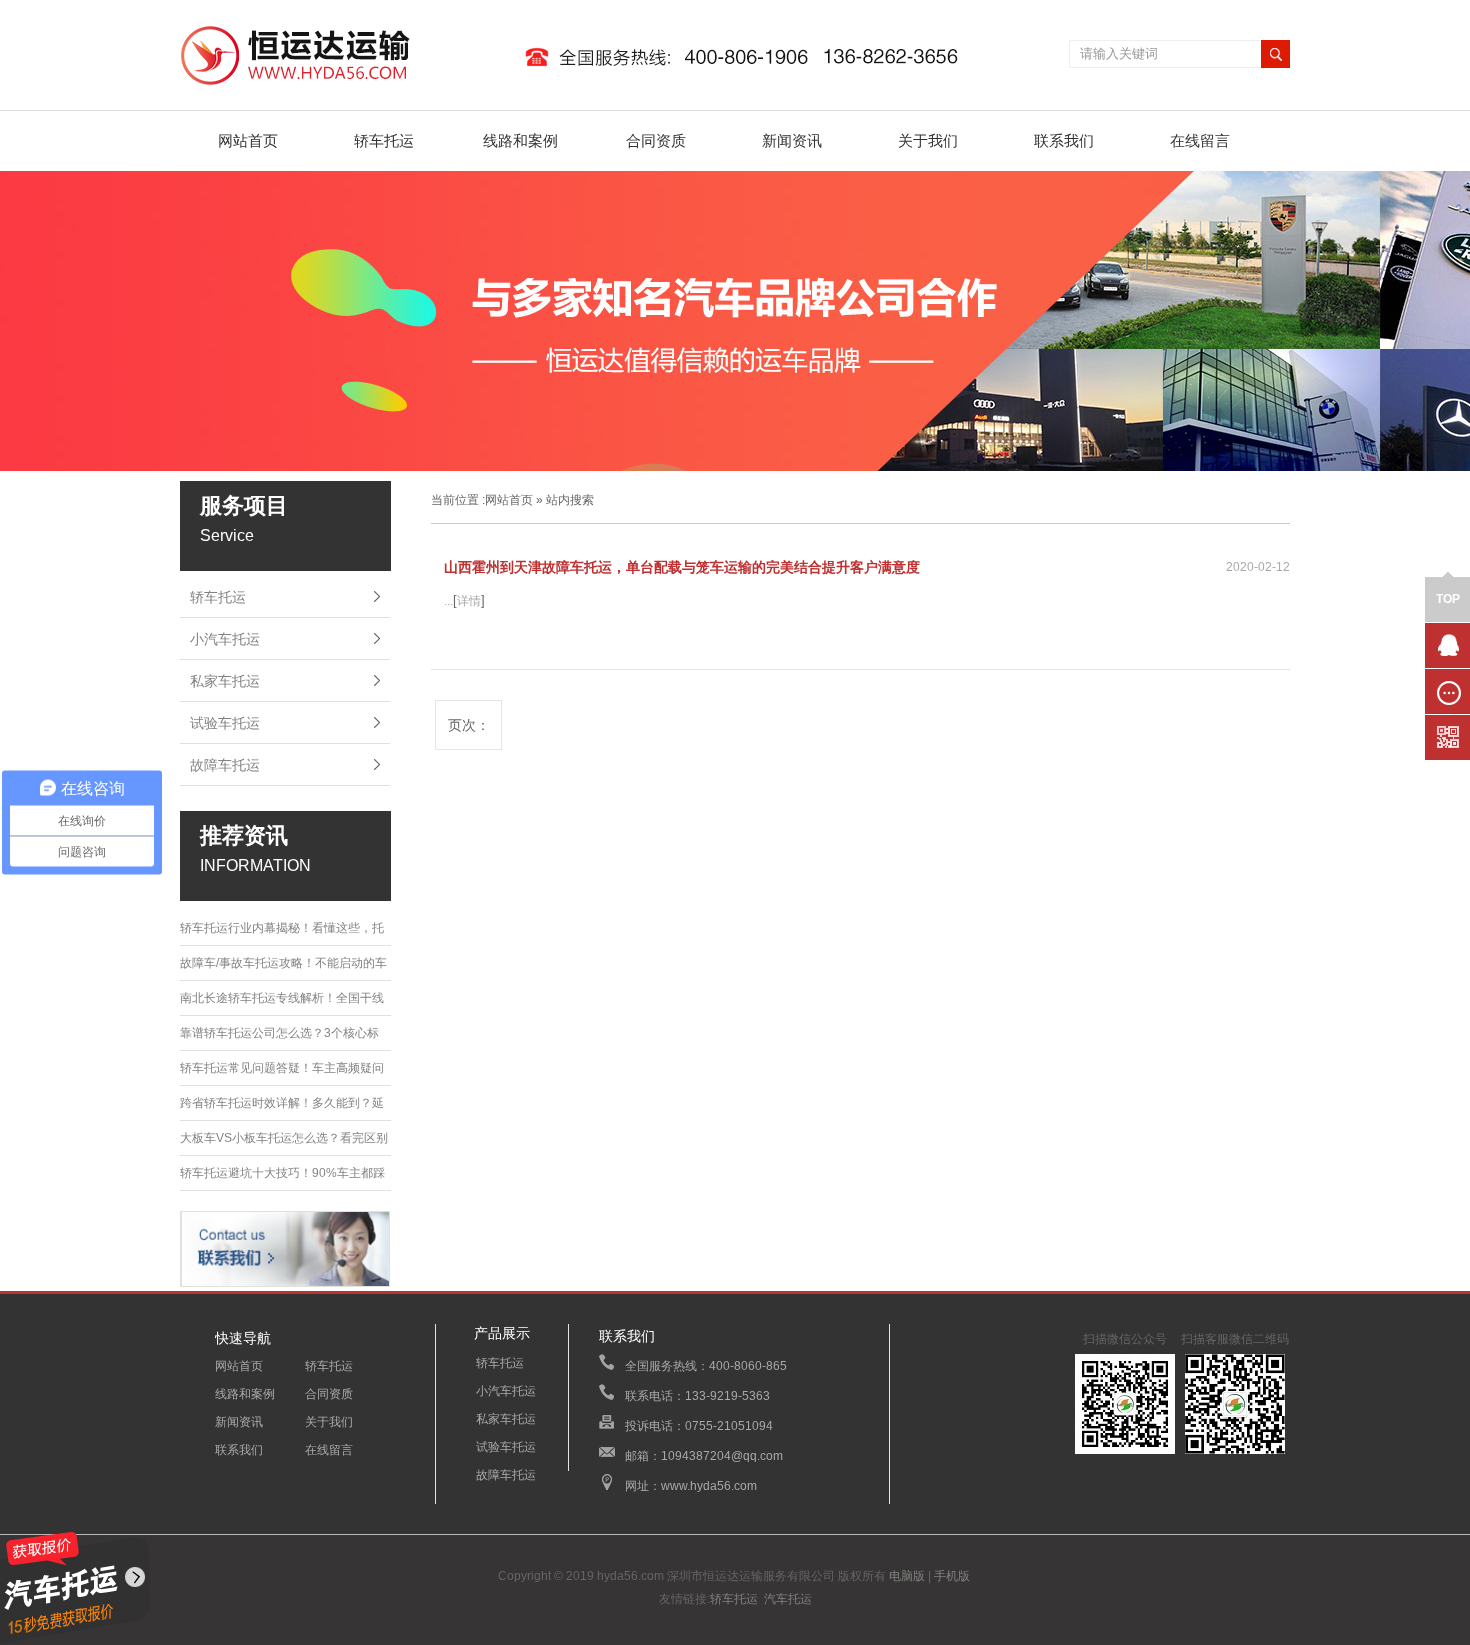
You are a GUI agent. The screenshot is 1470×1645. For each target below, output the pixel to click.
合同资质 (656, 140)
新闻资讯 (792, 140)
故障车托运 (225, 765)
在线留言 (1200, 140)
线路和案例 (520, 140)
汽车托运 (788, 1599)
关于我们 (928, 140)
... (448, 601)
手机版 (952, 1576)
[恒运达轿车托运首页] (579, 86)
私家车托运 (225, 681)
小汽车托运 (225, 639)
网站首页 (248, 140)
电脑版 (907, 1576)
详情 (469, 601)
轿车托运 (384, 140)
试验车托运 (225, 723)
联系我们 (1064, 140)
